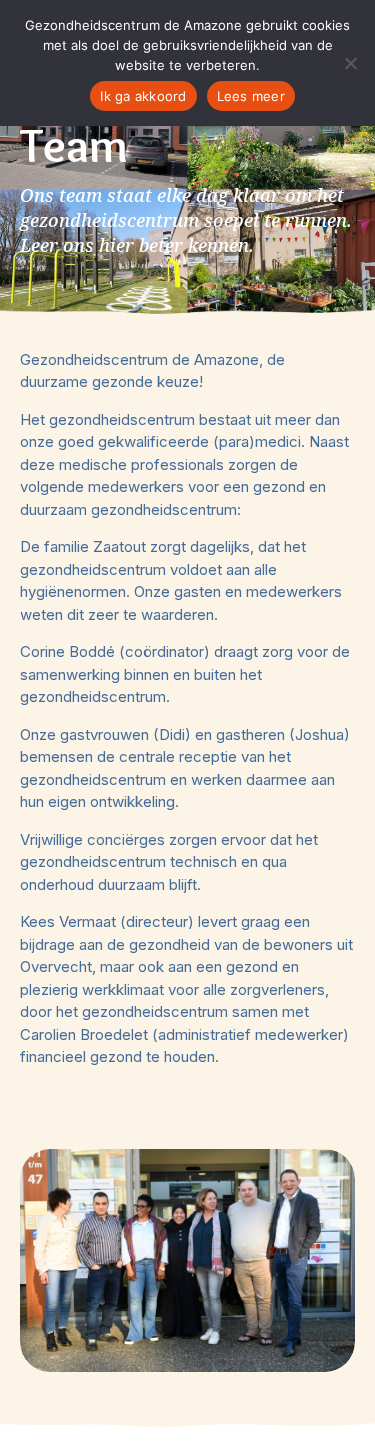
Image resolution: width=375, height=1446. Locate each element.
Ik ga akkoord (143, 96)
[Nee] (350, 63)
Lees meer (251, 96)
